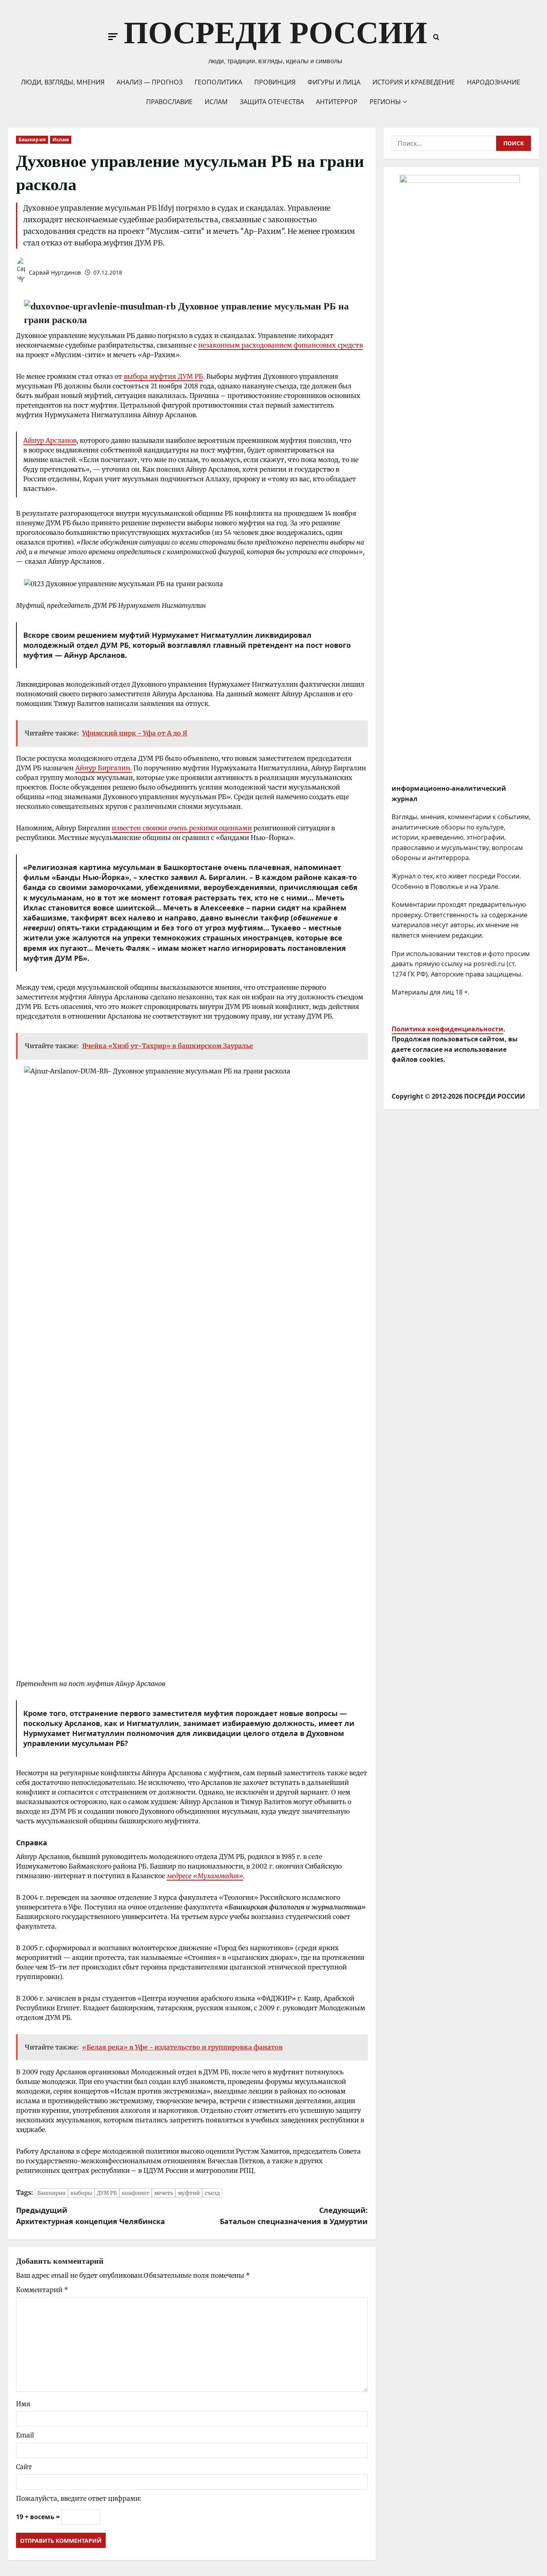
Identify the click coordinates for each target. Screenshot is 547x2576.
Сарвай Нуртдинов (54, 272)
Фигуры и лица (334, 82)
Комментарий (42, 2290)
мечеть (164, 2193)
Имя (23, 2404)
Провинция (275, 82)
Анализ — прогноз (150, 82)
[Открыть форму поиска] (436, 37)
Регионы (385, 102)
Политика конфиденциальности (447, 1029)
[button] (113, 37)
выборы (81, 2193)
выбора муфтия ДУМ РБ (163, 376)
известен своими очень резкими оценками (182, 828)
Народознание (494, 82)
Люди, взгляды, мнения (63, 82)
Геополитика (218, 82)
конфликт (136, 2193)
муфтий (189, 2193)
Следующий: (294, 2216)
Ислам (216, 102)
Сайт (24, 2467)
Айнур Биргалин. (104, 768)
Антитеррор (337, 102)
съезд (212, 2193)
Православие (169, 102)
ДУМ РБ (107, 2193)
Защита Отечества (272, 102)
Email (25, 2435)
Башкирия (32, 140)
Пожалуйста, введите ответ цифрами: (79, 2498)
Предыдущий (90, 2216)
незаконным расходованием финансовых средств (281, 345)
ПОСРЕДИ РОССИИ (276, 33)
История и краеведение (414, 82)
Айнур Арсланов (50, 440)
